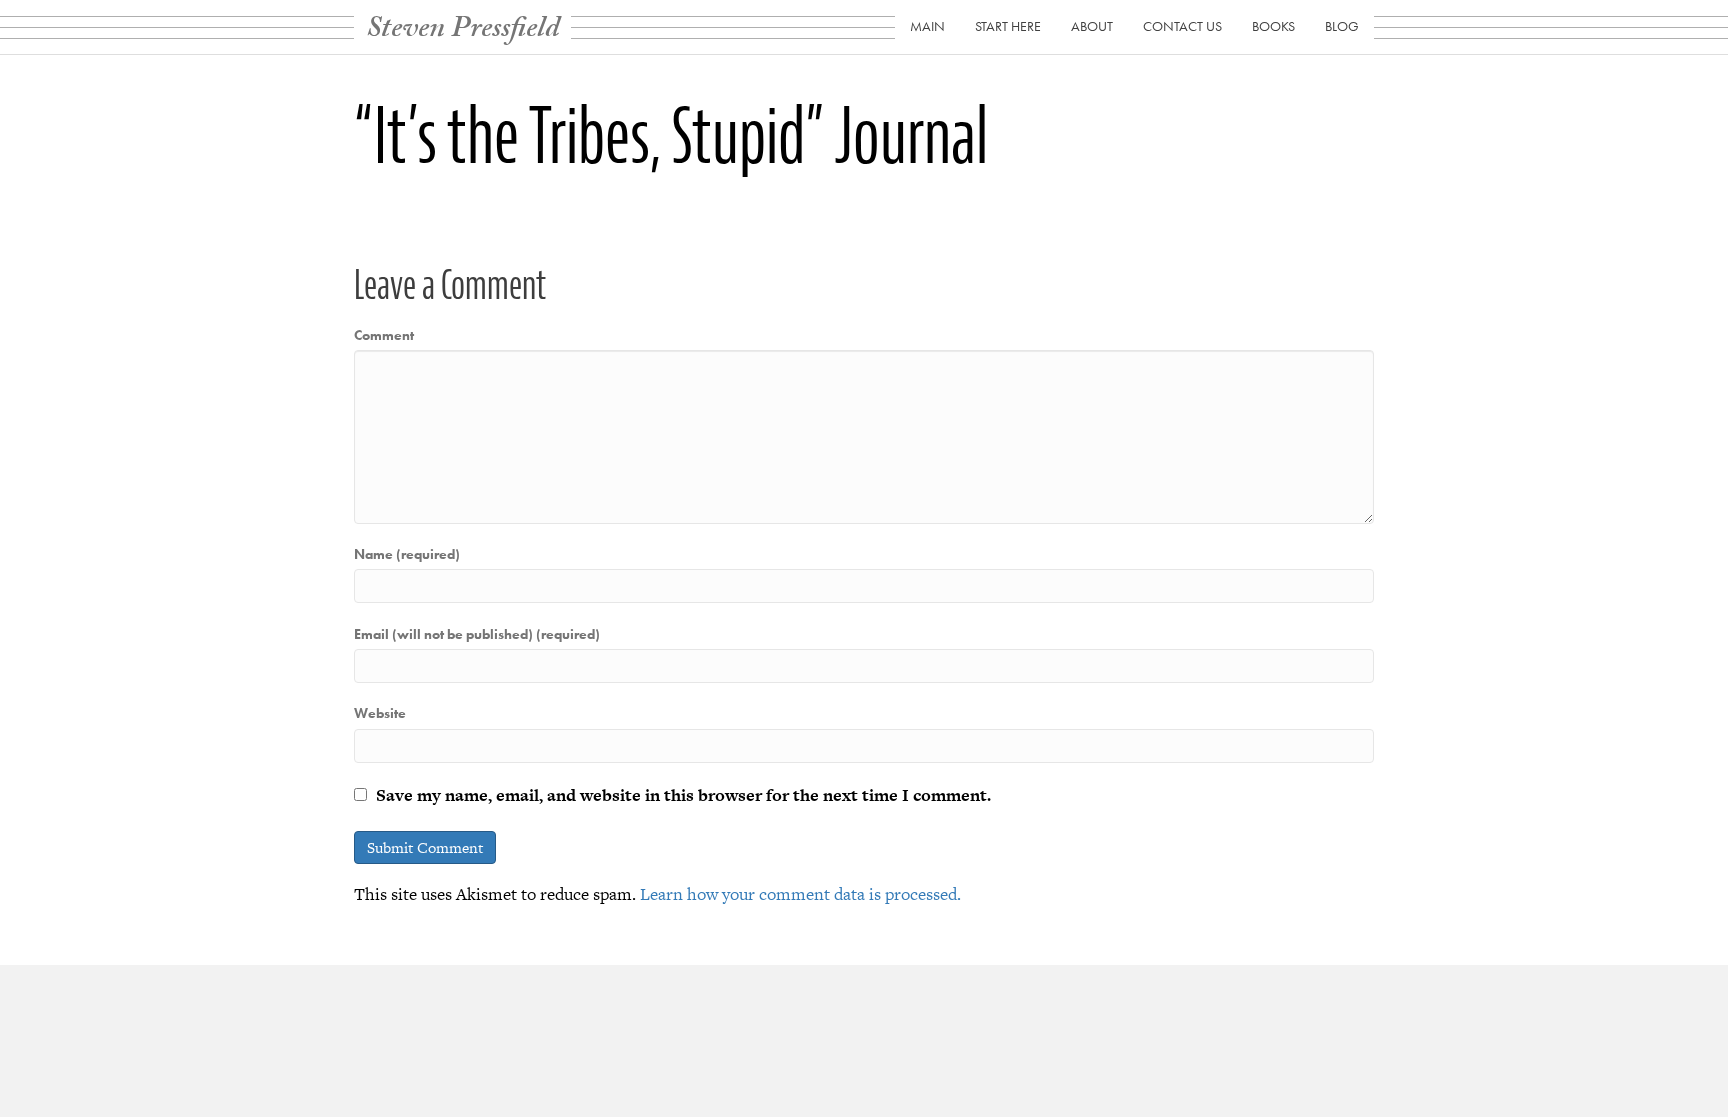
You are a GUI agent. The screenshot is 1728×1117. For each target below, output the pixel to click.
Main (927, 26)
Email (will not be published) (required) (477, 634)
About (1092, 26)
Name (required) (407, 554)
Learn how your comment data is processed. (800, 894)
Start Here (1008, 26)
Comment (384, 335)
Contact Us (1182, 26)
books (1273, 26)
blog (1342, 26)
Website (380, 713)
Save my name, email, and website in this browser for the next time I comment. (683, 795)
